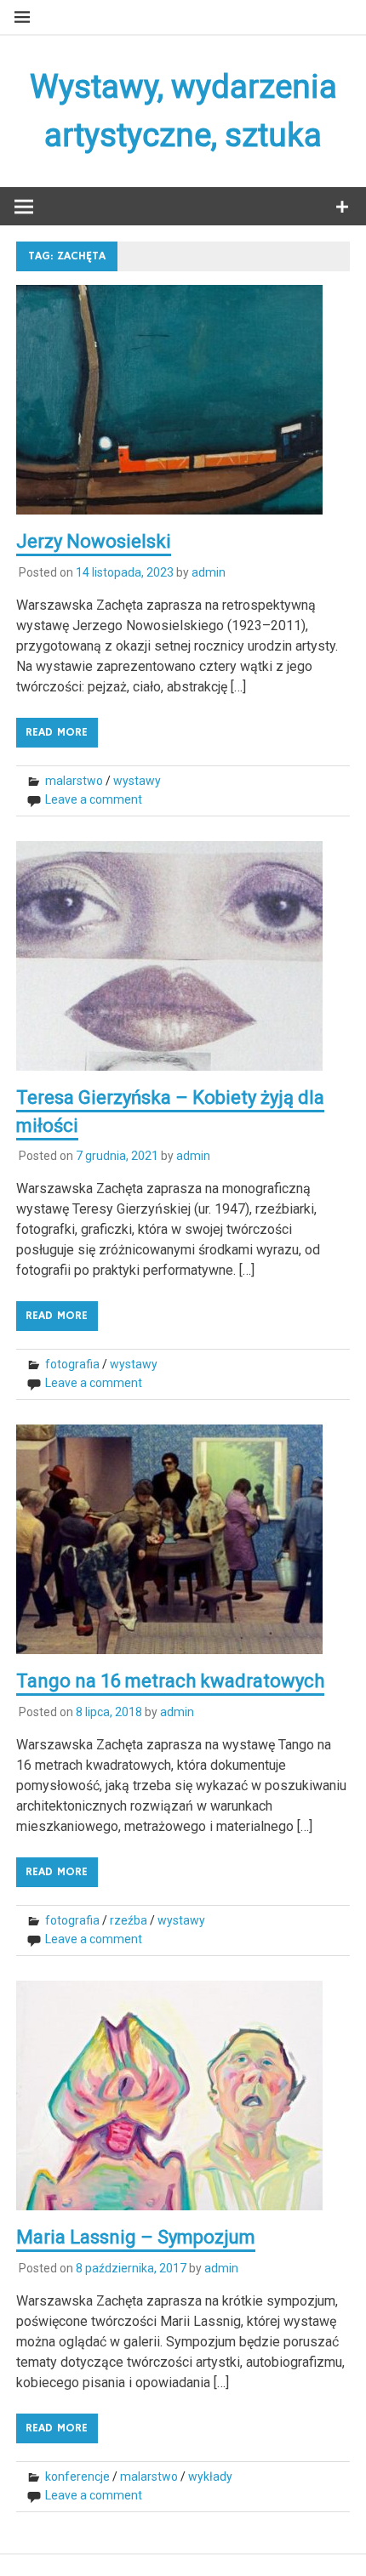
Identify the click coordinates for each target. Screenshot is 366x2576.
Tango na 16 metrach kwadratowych (170, 1681)
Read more (57, 732)
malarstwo (74, 781)
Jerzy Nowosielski (94, 541)
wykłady (210, 2476)
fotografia (72, 1364)
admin (209, 572)
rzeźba (129, 1920)
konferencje (77, 2476)
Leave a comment (94, 799)
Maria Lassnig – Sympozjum (136, 2237)
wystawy (137, 781)
